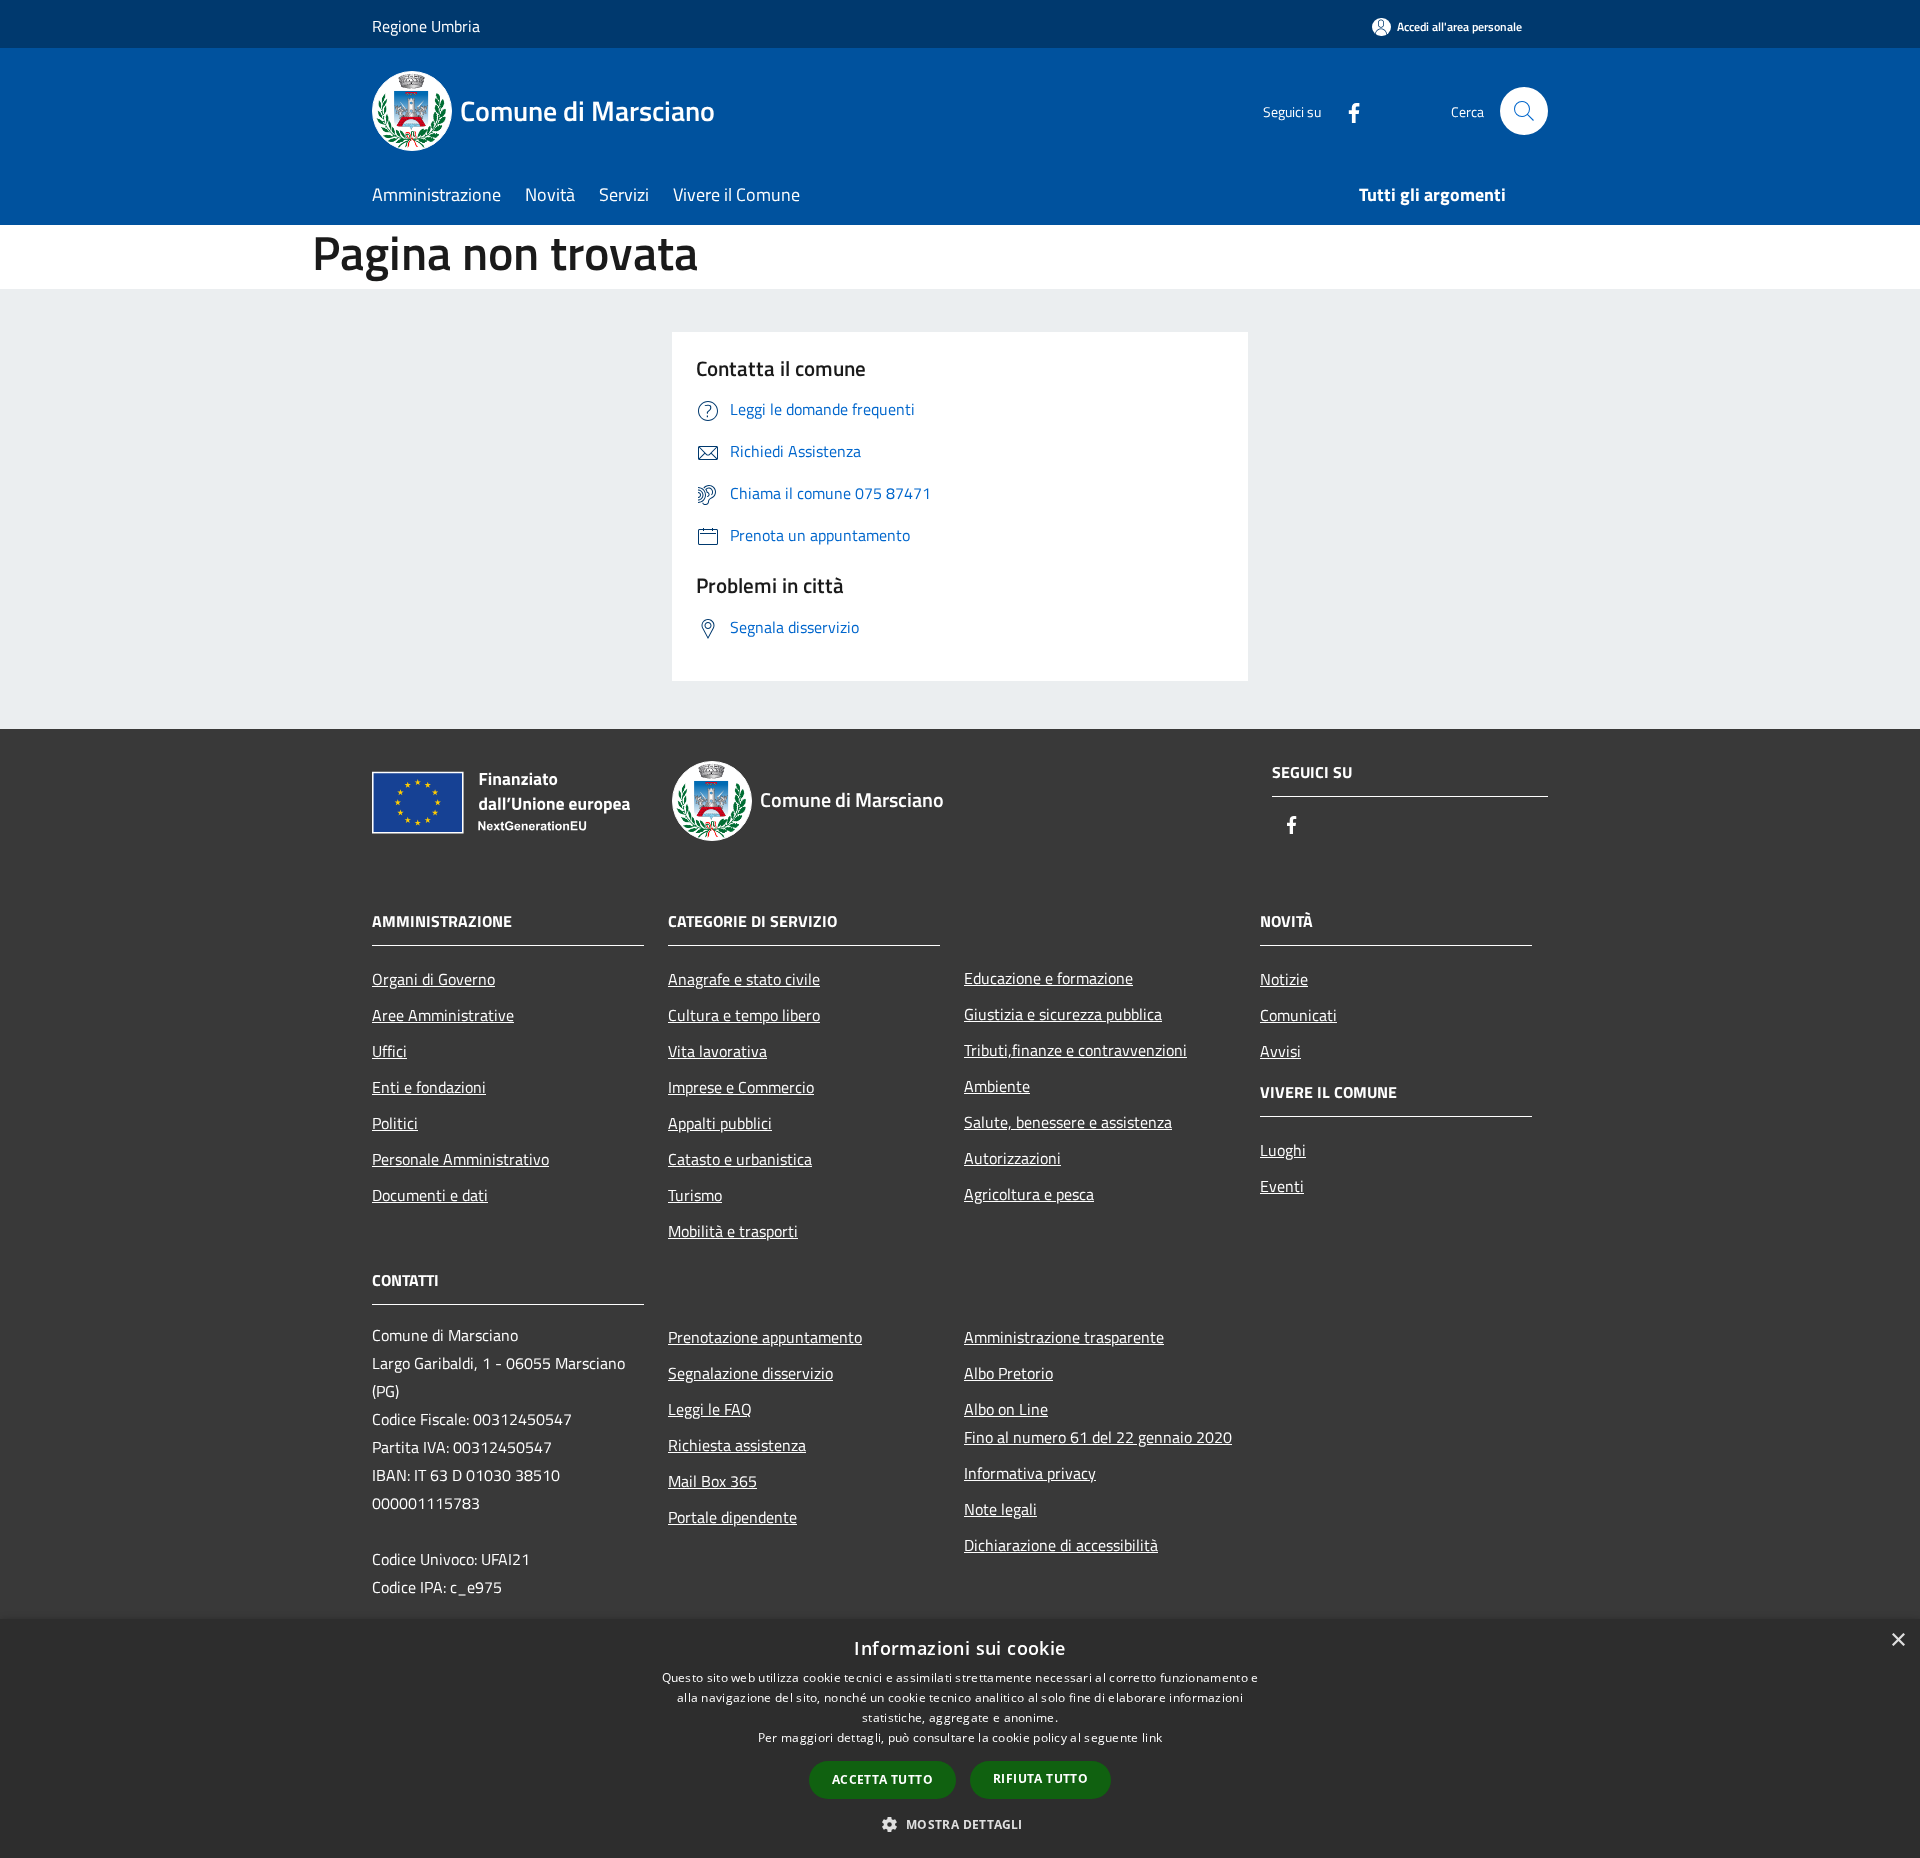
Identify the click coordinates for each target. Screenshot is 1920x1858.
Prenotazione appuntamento (765, 1337)
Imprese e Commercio (741, 1087)
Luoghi (1283, 1150)
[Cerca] (1524, 111)
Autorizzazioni (1012, 1158)
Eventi (1282, 1186)
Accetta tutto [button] (882, 1779)
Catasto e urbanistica (740, 1159)
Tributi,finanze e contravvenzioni (1075, 1050)
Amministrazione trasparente (1064, 1337)
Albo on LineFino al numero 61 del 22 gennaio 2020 (1098, 1423)
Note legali (1000, 1509)
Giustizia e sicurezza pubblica (1063, 1014)
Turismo (695, 1195)
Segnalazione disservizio (750, 1373)
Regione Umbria (426, 26)
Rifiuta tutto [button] (1040, 1778)
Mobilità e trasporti (733, 1231)
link (1152, 1737)
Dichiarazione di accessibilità (1061, 1545)
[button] (959, 1824)
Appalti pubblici (720, 1123)
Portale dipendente (732, 1517)
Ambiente (997, 1086)
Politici (395, 1123)
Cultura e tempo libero (744, 1015)
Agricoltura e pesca (1029, 1194)
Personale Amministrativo (460, 1159)
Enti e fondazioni (429, 1087)
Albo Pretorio (1008, 1373)
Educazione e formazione (1048, 978)
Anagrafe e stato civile (744, 979)
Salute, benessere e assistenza (1068, 1122)
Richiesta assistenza (737, 1445)
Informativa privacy (1030, 1473)
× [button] (1897, 1640)
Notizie (1284, 979)
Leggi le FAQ (710, 1409)
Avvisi (1280, 1051)
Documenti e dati (430, 1195)
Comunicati (1298, 1015)
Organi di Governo (433, 979)
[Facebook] (1346, 110)
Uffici (389, 1051)
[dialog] (960, 1738)
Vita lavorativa (717, 1051)
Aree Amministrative (443, 1015)
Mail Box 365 (712, 1481)
